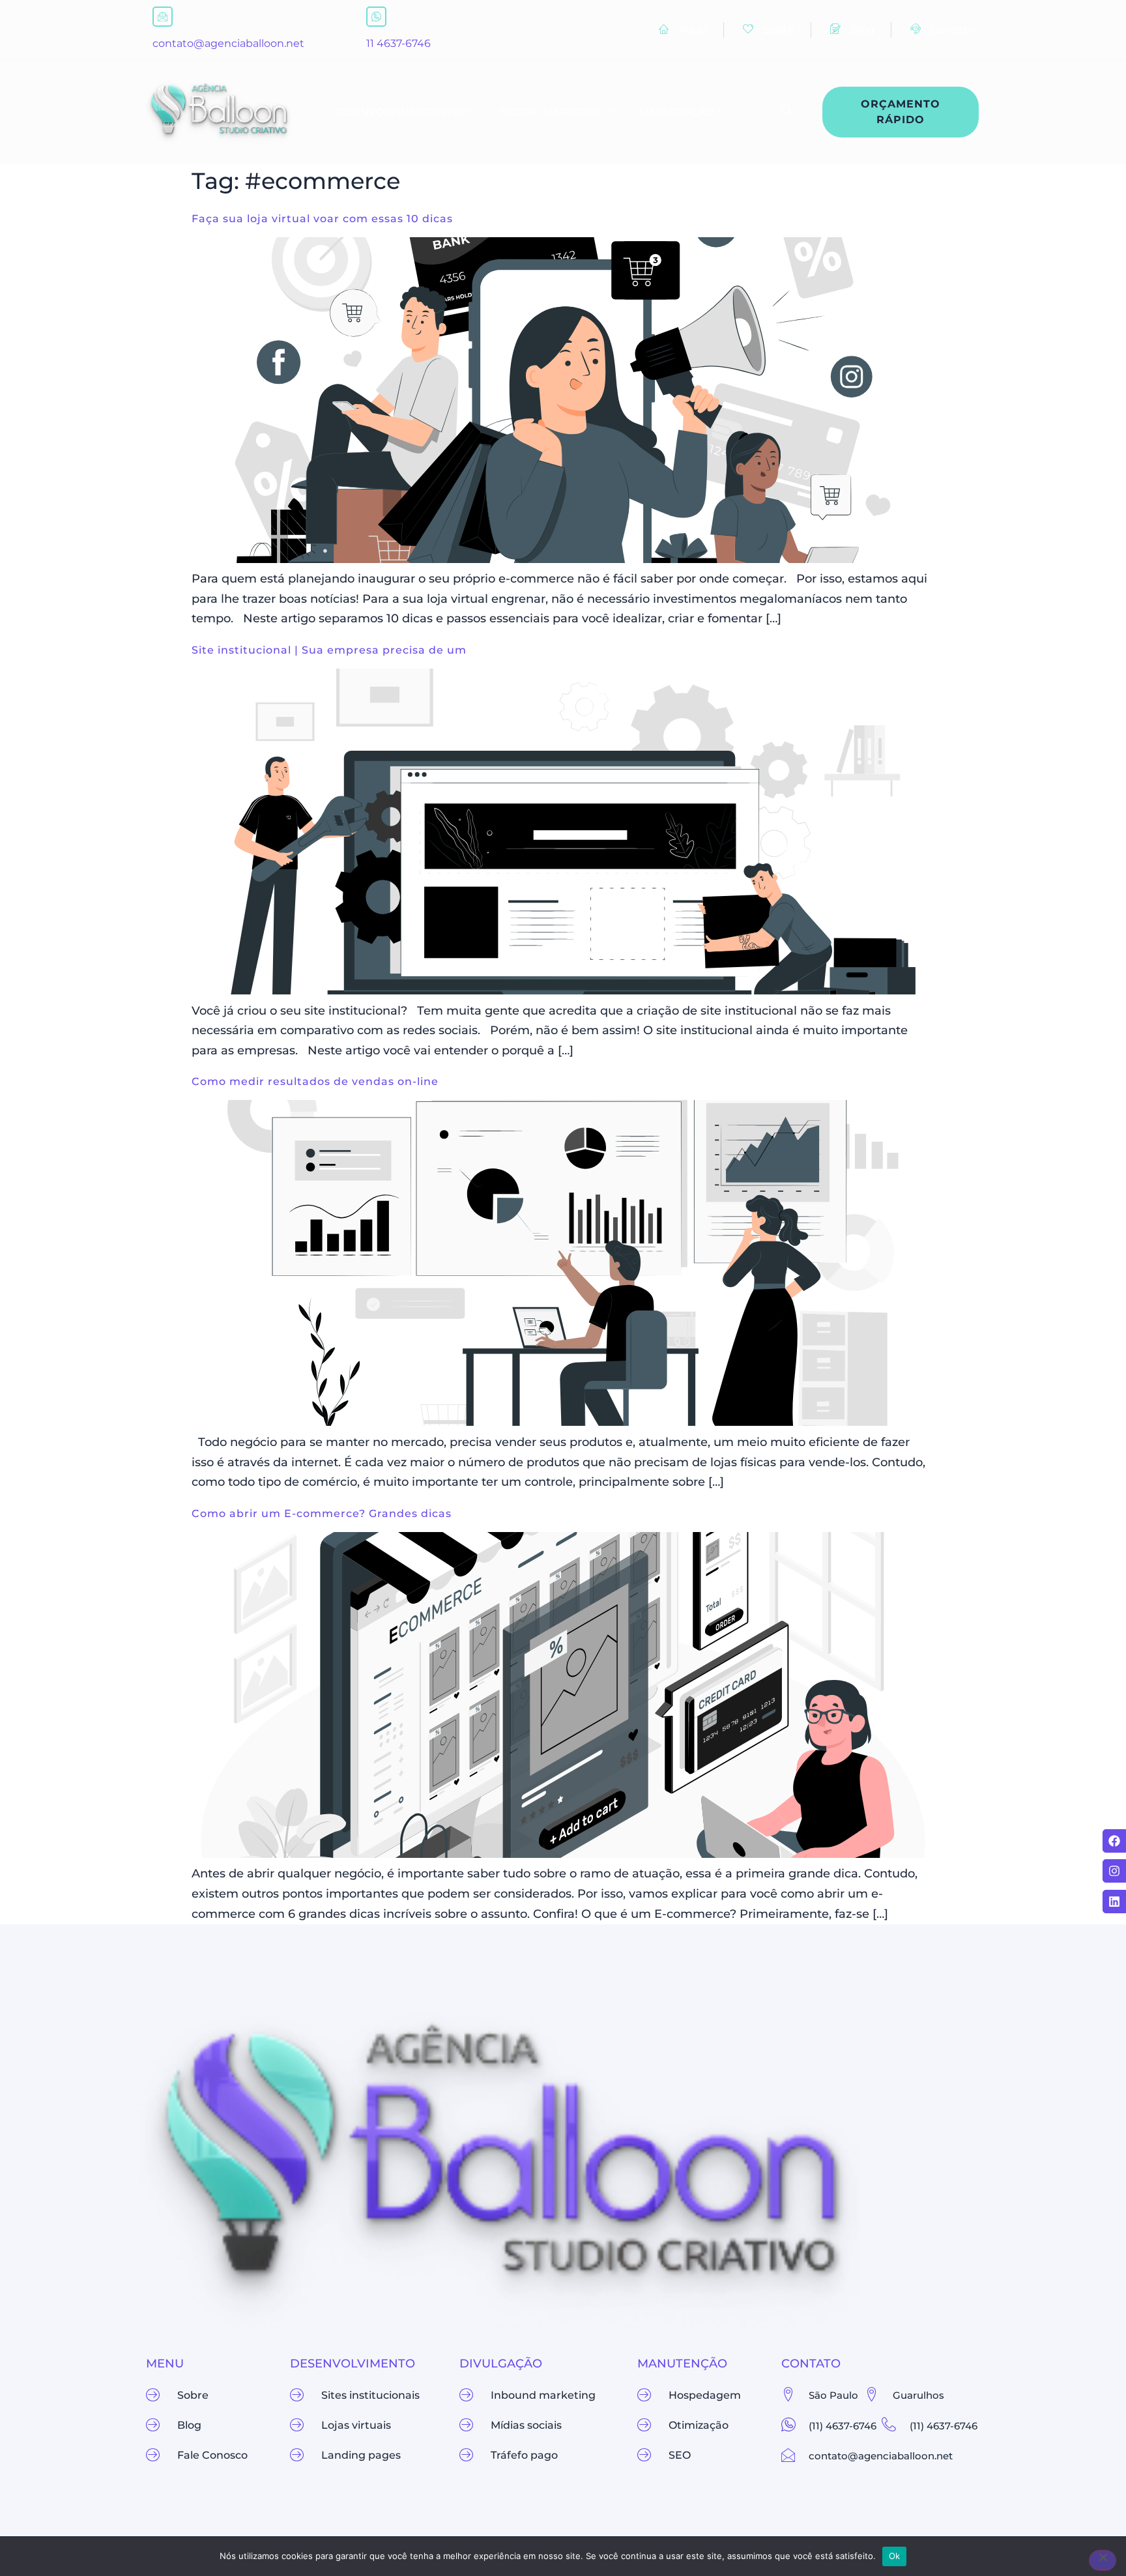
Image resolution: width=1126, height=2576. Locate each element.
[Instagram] (1114, 1871)
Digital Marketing (552, 112)
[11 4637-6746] (376, 17)
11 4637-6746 (398, 43)
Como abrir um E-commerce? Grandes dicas (322, 1513)
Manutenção (677, 112)
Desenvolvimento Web (400, 112)
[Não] (1103, 2560)
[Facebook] (1114, 1841)
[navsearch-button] (781, 112)
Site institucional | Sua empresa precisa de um (329, 650)
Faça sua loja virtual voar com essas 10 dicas (322, 219)
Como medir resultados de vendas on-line (315, 1081)
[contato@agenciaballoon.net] (163, 17)
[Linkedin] (1114, 1902)
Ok (895, 2556)
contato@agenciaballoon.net (228, 43)
